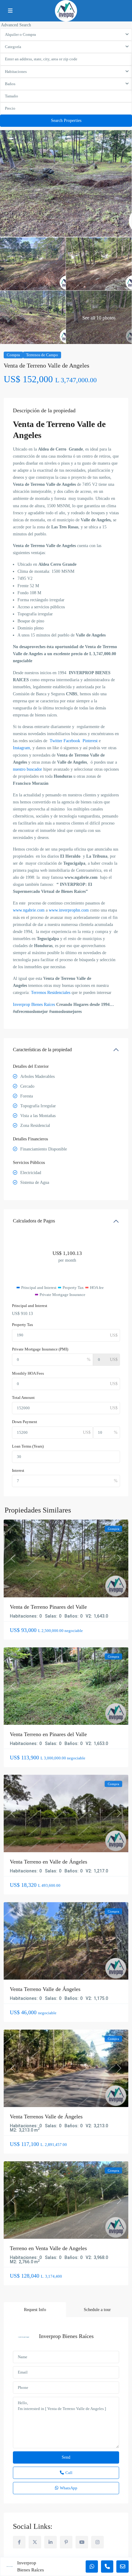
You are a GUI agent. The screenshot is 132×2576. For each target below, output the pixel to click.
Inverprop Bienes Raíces (66, 2336)
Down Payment (25, 1422)
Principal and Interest (30, 1306)
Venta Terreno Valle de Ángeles (45, 1989)
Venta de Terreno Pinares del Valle (48, 1607)
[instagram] (97, 2542)
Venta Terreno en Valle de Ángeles (49, 1862)
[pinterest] (66, 2542)
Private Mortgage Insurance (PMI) (40, 1349)
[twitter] (35, 2542)
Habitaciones (16, 72)
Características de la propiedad (42, 1050)
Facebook (72, 741)
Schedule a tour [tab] (97, 2310)
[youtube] (82, 2542)
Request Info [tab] (35, 2310)
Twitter (56, 741)
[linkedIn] (50, 2542)
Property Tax (23, 1325)
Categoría (13, 47)
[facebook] (19, 2542)
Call (69, 2473)
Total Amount (23, 1398)
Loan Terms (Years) (28, 1446)
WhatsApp (69, 2488)
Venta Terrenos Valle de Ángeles (46, 2117)
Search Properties (66, 121)
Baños (10, 84)
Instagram (21, 748)
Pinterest (91, 741)
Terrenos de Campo (42, 355)
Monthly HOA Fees (28, 1373)
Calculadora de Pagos (34, 1221)
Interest (18, 1470)
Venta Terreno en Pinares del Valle (48, 1734)
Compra (13, 355)
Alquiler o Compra (20, 34)
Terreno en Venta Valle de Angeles (48, 2248)
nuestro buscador (27, 769)
